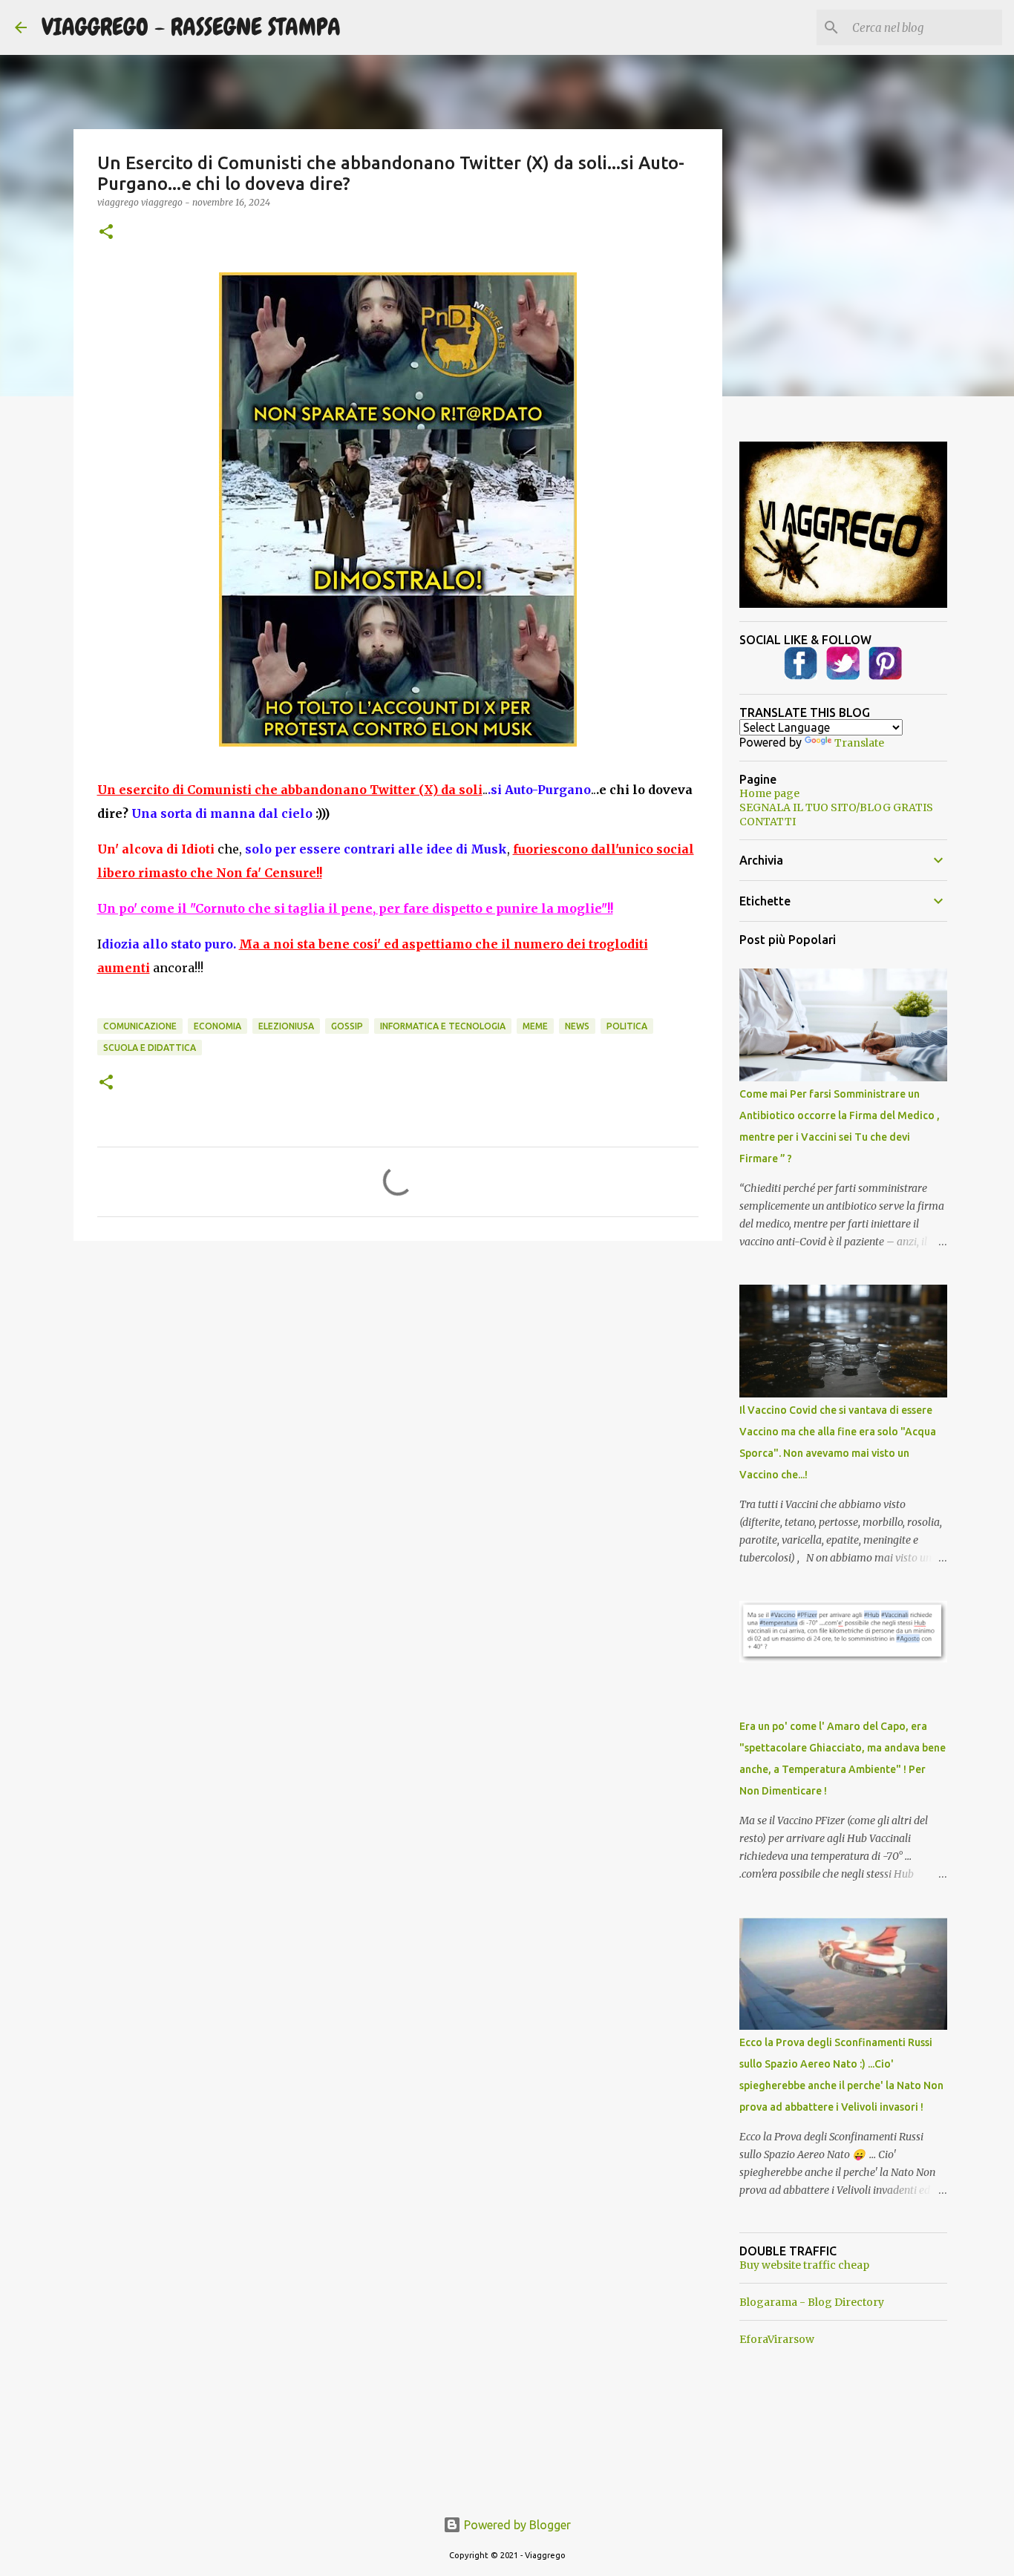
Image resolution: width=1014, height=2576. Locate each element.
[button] (106, 233)
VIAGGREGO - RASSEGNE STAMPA (191, 27)
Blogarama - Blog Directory (812, 2302)
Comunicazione (140, 1026)
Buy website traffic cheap (804, 2265)
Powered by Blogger (516, 2525)
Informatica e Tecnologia (443, 1026)
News (577, 1026)
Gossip (347, 1026)
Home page (769, 793)
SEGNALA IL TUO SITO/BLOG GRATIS (836, 807)
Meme (535, 1026)
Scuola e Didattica (150, 1048)
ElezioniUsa (286, 1026)
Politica (627, 1026)
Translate (859, 743)
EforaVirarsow (777, 2339)
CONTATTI (768, 822)
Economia (217, 1026)
